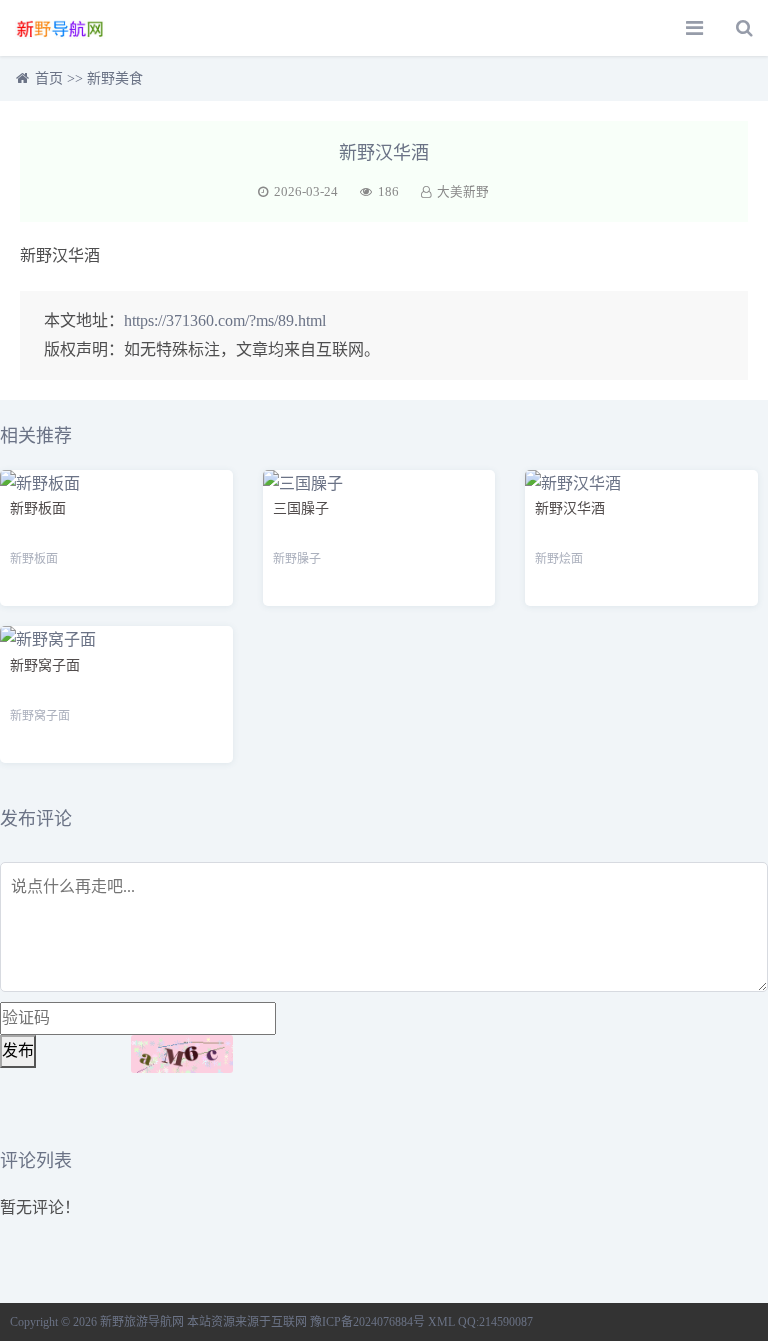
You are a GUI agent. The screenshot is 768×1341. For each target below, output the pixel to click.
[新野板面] (40, 483)
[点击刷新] (181, 1054)
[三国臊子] (303, 483)
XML (441, 1322)
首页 (49, 78)
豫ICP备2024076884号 (367, 1322)
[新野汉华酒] (573, 483)
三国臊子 (301, 508)
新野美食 (115, 78)
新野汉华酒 (570, 508)
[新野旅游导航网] (61, 28)
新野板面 (38, 508)
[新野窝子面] (48, 639)
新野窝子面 (45, 665)
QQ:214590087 (495, 1322)
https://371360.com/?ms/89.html (225, 320)
